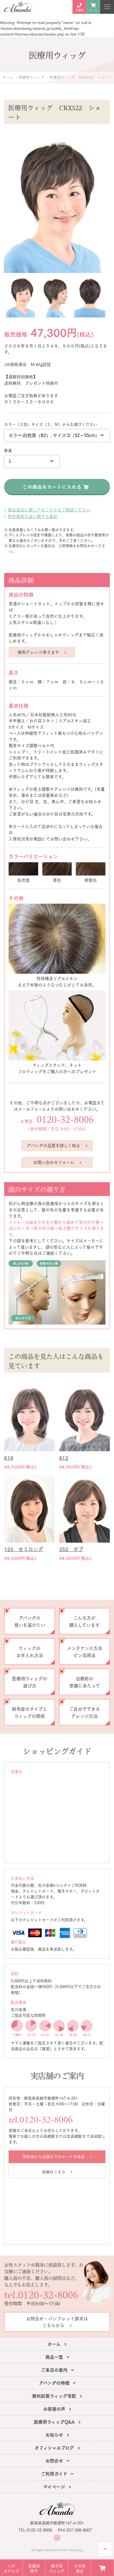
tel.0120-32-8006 (41, 2120)
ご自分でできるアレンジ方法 (84, 1712)
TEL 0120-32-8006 (35, 2530)
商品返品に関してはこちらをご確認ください (49, 510)
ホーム (54, 2344)
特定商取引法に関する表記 (33, 516)
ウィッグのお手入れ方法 (30, 1651)
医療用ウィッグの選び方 (29, 1682)
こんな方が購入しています (84, 1621)
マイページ (54, 2486)
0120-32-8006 (65, 1119)
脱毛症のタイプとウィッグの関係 (29, 1712)
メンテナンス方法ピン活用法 (85, 1651)
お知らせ (54, 2434)
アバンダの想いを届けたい (30, 1621)
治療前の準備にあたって (85, 1682)
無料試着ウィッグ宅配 (54, 2395)
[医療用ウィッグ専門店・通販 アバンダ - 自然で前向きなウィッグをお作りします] (18, 7)
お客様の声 (54, 2408)
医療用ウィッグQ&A (54, 2421)
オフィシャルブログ (54, 2447)
